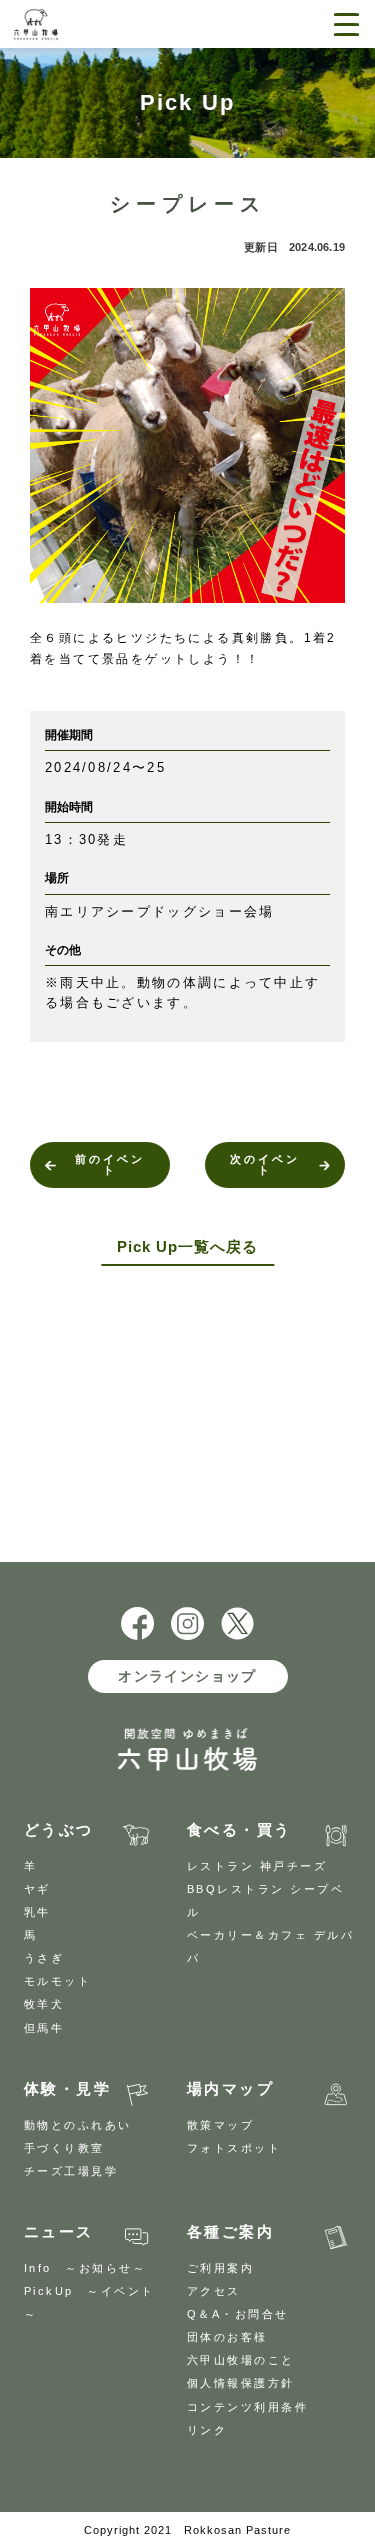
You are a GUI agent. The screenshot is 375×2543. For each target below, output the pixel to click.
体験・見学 (68, 2088)
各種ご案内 (231, 2231)
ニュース (59, 2231)
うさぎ (44, 1958)
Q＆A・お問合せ (238, 2314)
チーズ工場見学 (71, 2171)
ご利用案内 (221, 2268)
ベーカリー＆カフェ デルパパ (271, 1946)
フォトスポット (234, 2148)
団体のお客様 (227, 2337)
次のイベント (265, 1164)
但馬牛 (44, 2028)
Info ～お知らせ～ (85, 2268)
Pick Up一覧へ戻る (187, 1246)
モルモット (58, 1981)
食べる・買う (239, 1829)
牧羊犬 (44, 2004)
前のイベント (110, 1164)
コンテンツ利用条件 (248, 2407)
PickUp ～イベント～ (89, 2302)
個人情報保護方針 (241, 2383)
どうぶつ (59, 1829)
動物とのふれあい (78, 2125)
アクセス (214, 2291)
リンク (207, 2430)
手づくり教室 (64, 2148)
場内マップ (231, 2088)
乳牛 (37, 1912)
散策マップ (221, 2125)
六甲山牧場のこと (241, 2360)
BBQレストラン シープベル (266, 1900)
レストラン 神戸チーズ (257, 1866)
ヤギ (37, 1889)
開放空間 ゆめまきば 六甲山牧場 (82, 24)
